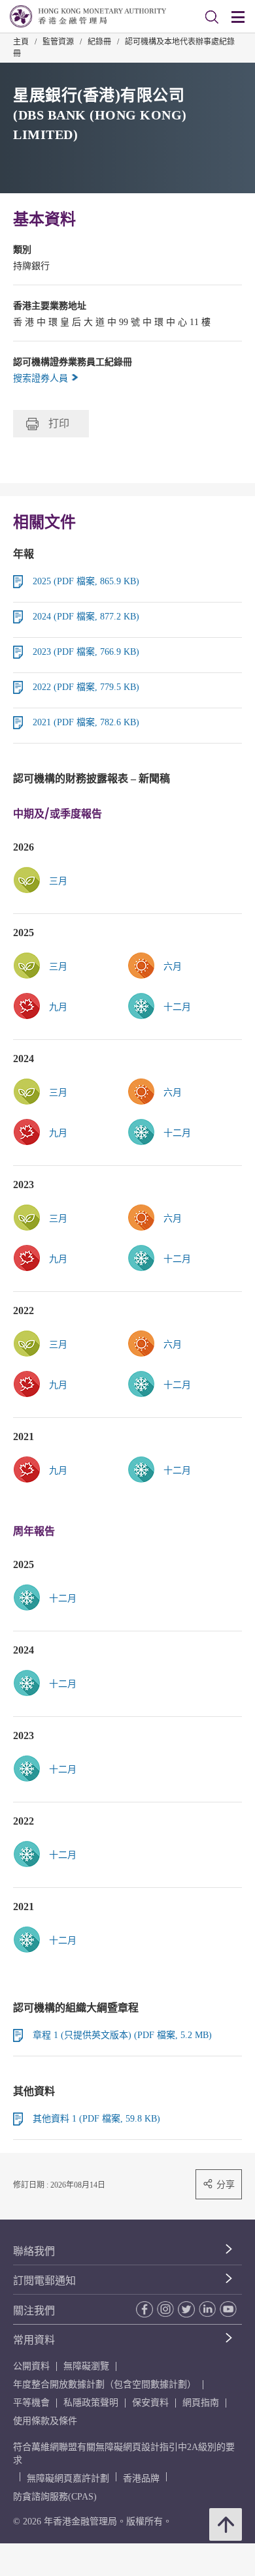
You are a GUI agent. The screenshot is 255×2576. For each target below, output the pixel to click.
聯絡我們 (34, 2251)
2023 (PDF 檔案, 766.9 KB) (86, 652)
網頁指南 (201, 2403)
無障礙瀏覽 (86, 2366)
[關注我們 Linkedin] (206, 2309)
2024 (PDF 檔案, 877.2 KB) (86, 617)
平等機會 (31, 2403)
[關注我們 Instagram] (164, 2309)
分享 (226, 2184)
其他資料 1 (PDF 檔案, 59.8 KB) (96, 2119)
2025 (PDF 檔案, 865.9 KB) (86, 581)
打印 (59, 423)
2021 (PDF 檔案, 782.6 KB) (86, 722)
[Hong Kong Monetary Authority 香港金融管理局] (88, 16)
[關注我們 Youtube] (227, 2309)
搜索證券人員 (42, 378)
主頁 (21, 42)
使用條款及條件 (45, 2421)
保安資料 (150, 2403)
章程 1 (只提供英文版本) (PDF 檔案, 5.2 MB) (122, 2035)
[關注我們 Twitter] (185, 2309)
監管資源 (58, 42)
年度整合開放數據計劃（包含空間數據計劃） (105, 2384)
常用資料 (34, 2340)
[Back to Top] (226, 2524)
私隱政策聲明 (91, 2403)
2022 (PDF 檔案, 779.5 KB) (86, 687)
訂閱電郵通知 (44, 2281)
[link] (185, 966)
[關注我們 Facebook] (143, 2309)
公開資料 (31, 2366)
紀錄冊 (99, 42)
